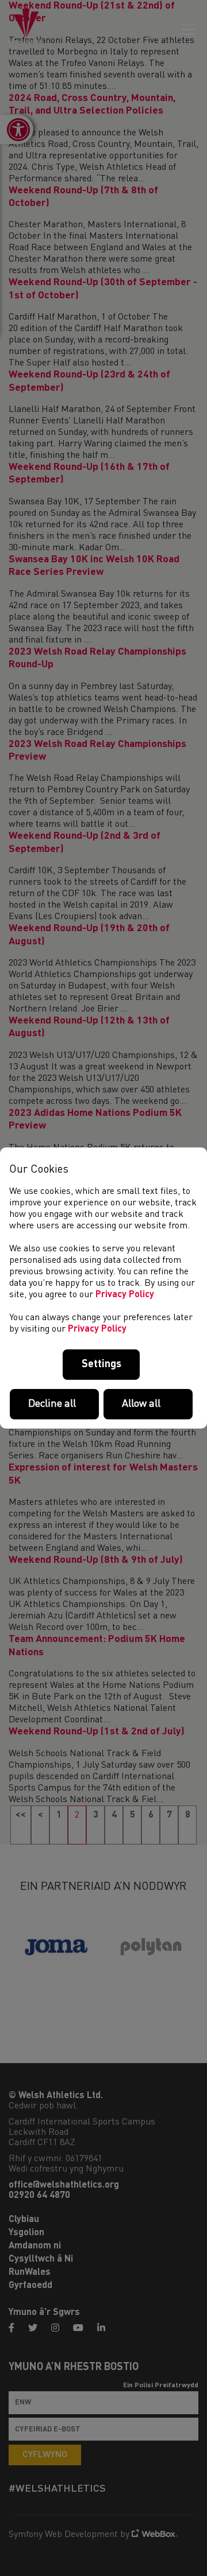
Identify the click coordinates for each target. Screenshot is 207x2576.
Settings (101, 1364)
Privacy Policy (125, 1295)
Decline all (52, 1404)
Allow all (141, 1404)
